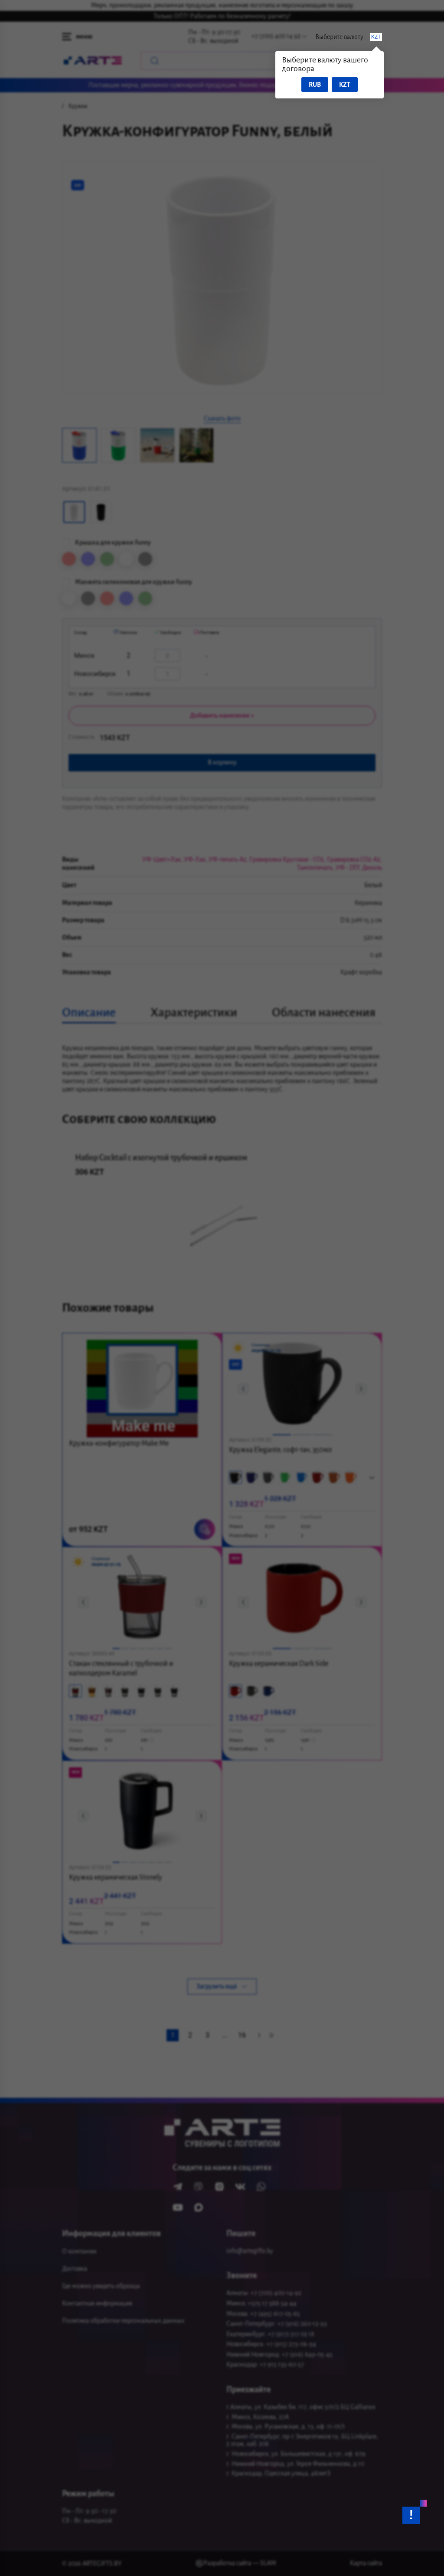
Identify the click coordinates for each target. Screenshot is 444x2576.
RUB (315, 85)
